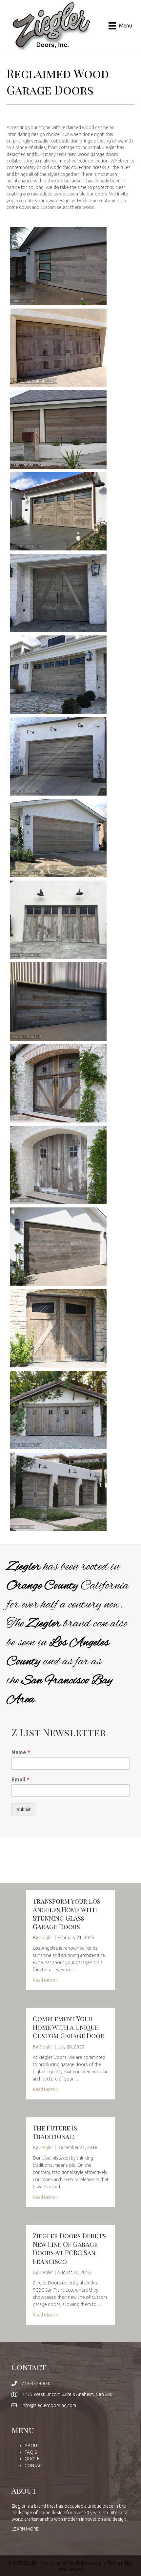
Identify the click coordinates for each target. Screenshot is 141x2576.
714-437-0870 (36, 2383)
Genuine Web (70, 2569)
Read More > (46, 1980)
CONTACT (34, 2466)
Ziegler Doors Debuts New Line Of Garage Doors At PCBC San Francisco (69, 2248)
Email (20, 1779)
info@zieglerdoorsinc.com (49, 2405)
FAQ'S (31, 2452)
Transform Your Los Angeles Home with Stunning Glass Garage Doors (67, 1914)
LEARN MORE (25, 2529)
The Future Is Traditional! (55, 2132)
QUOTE (32, 2459)
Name (21, 1752)
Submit (24, 1810)
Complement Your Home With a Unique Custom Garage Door (69, 2027)
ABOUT (32, 2446)
